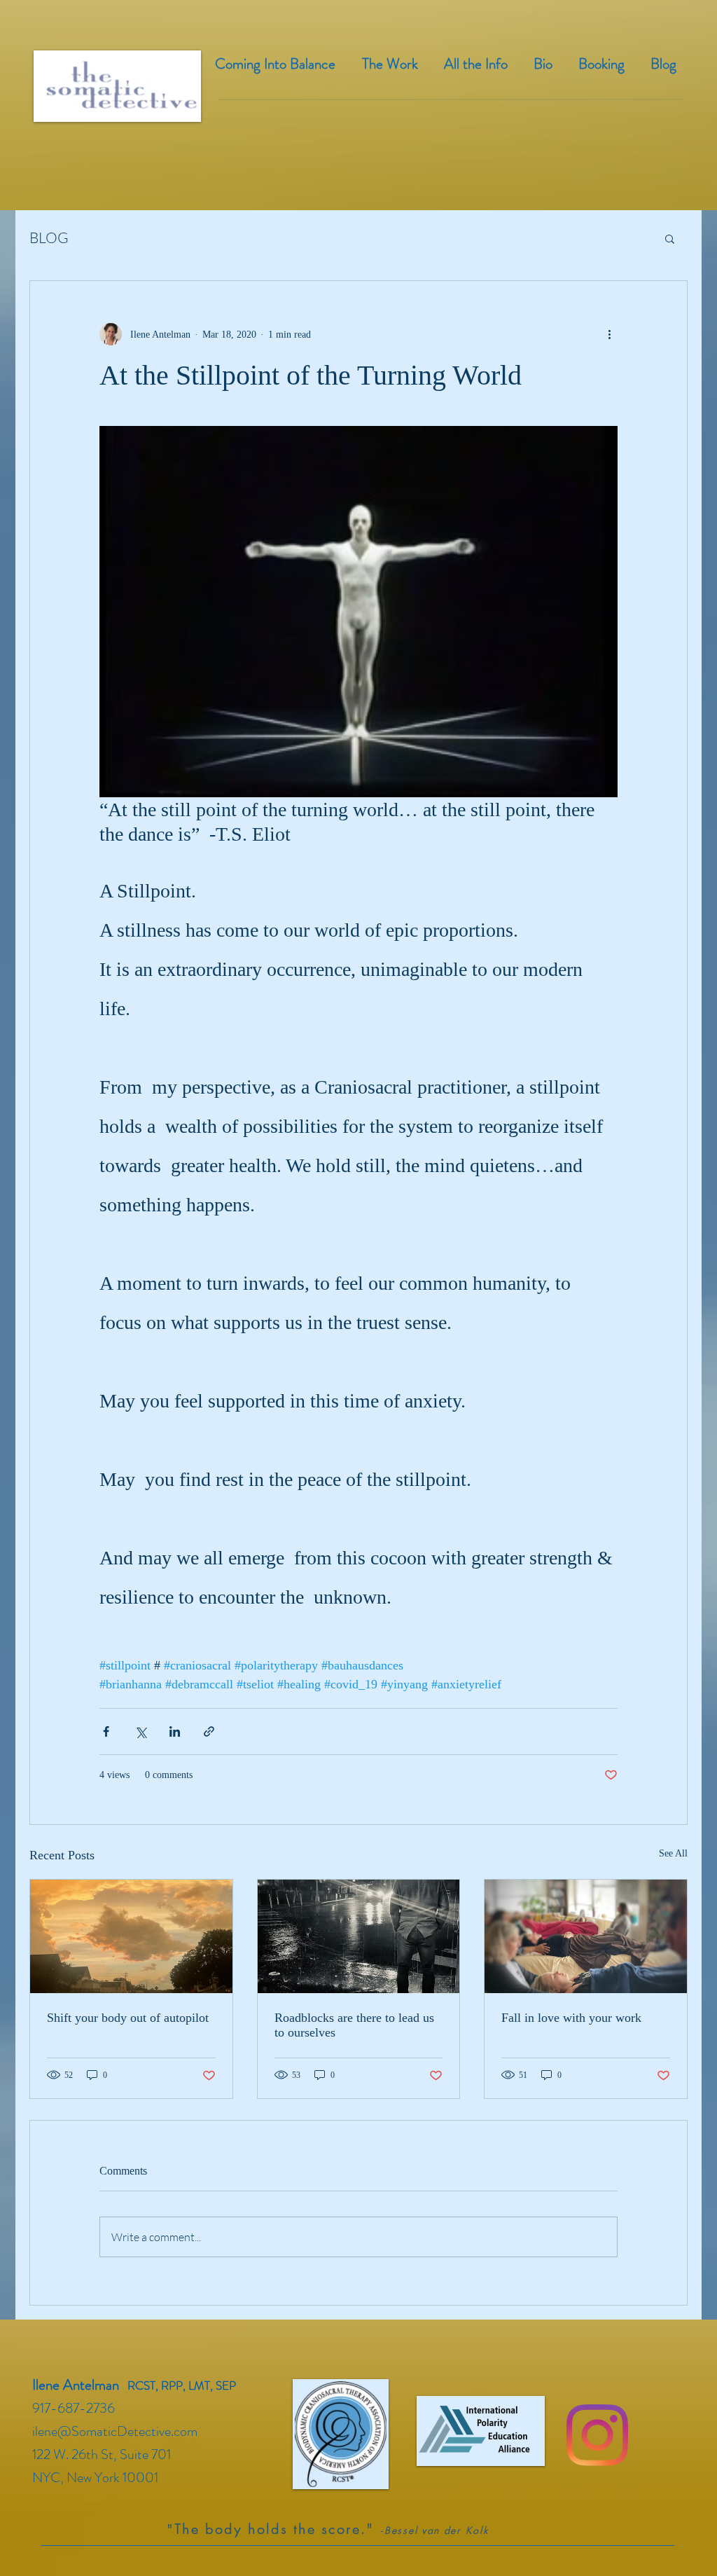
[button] (670, 238)
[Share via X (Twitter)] (140, 1731)
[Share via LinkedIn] (175, 1731)
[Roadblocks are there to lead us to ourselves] (359, 1936)
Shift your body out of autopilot (128, 2018)
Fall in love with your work (571, 2018)
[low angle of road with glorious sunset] (131, 1936)
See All (673, 1853)
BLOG (49, 237)
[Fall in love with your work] (586, 1936)
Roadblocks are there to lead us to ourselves (354, 2025)
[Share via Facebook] (106, 1731)
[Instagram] (597, 2435)
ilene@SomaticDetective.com (115, 2431)
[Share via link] (209, 1731)
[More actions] (609, 334)
